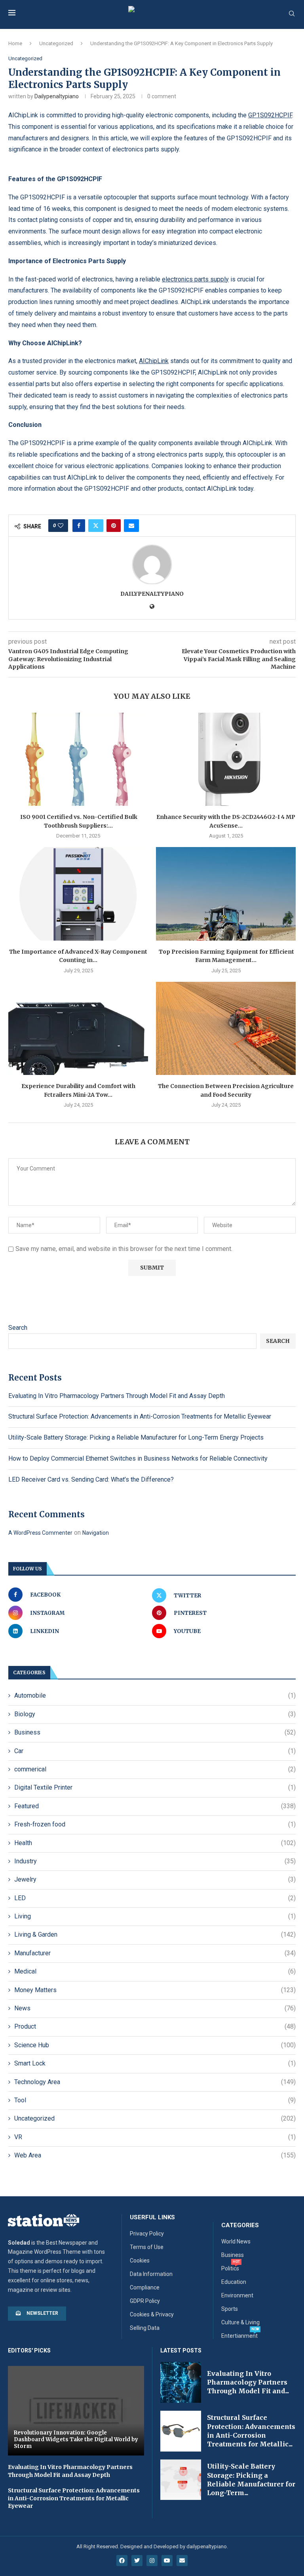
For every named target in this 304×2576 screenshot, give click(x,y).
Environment (237, 2295)
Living (155, 1916)
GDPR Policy (145, 2301)
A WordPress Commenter (40, 1533)
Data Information (151, 2274)
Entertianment (239, 2336)
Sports (230, 2309)
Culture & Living (240, 2322)
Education (234, 2282)
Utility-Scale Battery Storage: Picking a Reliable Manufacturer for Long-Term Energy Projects (136, 1437)
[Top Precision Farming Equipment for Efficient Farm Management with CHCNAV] (226, 894)
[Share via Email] (131, 526)
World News (236, 2241)
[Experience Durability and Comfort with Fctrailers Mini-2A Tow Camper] (78, 1028)
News (155, 2008)
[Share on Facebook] (79, 526)
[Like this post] (61, 526)
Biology (155, 1714)
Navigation (96, 1533)
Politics (230, 2268)
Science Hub (155, 2045)
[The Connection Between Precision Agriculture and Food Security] (226, 1028)
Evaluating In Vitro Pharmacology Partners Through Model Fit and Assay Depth (117, 1396)
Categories (240, 2225)
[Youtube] (167, 2561)
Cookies (140, 2260)
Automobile (155, 1695)
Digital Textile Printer (155, 1787)
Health (155, 1843)
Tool (155, 2100)
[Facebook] (122, 2561)
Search (18, 1328)
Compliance (145, 2287)
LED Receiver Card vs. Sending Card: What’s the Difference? (91, 1479)
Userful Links (152, 2217)
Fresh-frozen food (155, 1824)
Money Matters (155, 1990)
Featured (155, 1806)
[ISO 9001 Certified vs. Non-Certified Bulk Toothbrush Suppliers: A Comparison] (78, 759)
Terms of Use (147, 2247)
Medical (155, 1971)
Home (15, 43)
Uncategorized (56, 43)
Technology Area (155, 2082)
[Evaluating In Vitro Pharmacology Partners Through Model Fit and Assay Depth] (181, 2382)
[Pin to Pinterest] (114, 526)
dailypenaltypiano (57, 96)
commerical (155, 1769)
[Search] (292, 14)
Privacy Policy (147, 2234)
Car (155, 1751)
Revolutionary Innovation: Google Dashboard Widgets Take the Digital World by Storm (76, 2439)
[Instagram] (152, 2561)
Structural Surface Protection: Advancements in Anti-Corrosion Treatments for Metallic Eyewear (140, 1416)
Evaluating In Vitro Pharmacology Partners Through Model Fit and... (248, 2382)
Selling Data (145, 2328)
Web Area (155, 2155)
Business (155, 1732)
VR (155, 2137)
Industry (155, 1861)
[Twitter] (137, 2561)
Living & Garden (155, 1934)
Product (155, 2026)
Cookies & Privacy (152, 2314)
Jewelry (155, 1879)
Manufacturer (155, 1953)
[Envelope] (182, 2561)
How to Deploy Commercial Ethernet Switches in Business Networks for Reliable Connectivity (138, 1458)
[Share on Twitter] (96, 526)
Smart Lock (155, 2063)
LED (155, 1898)
